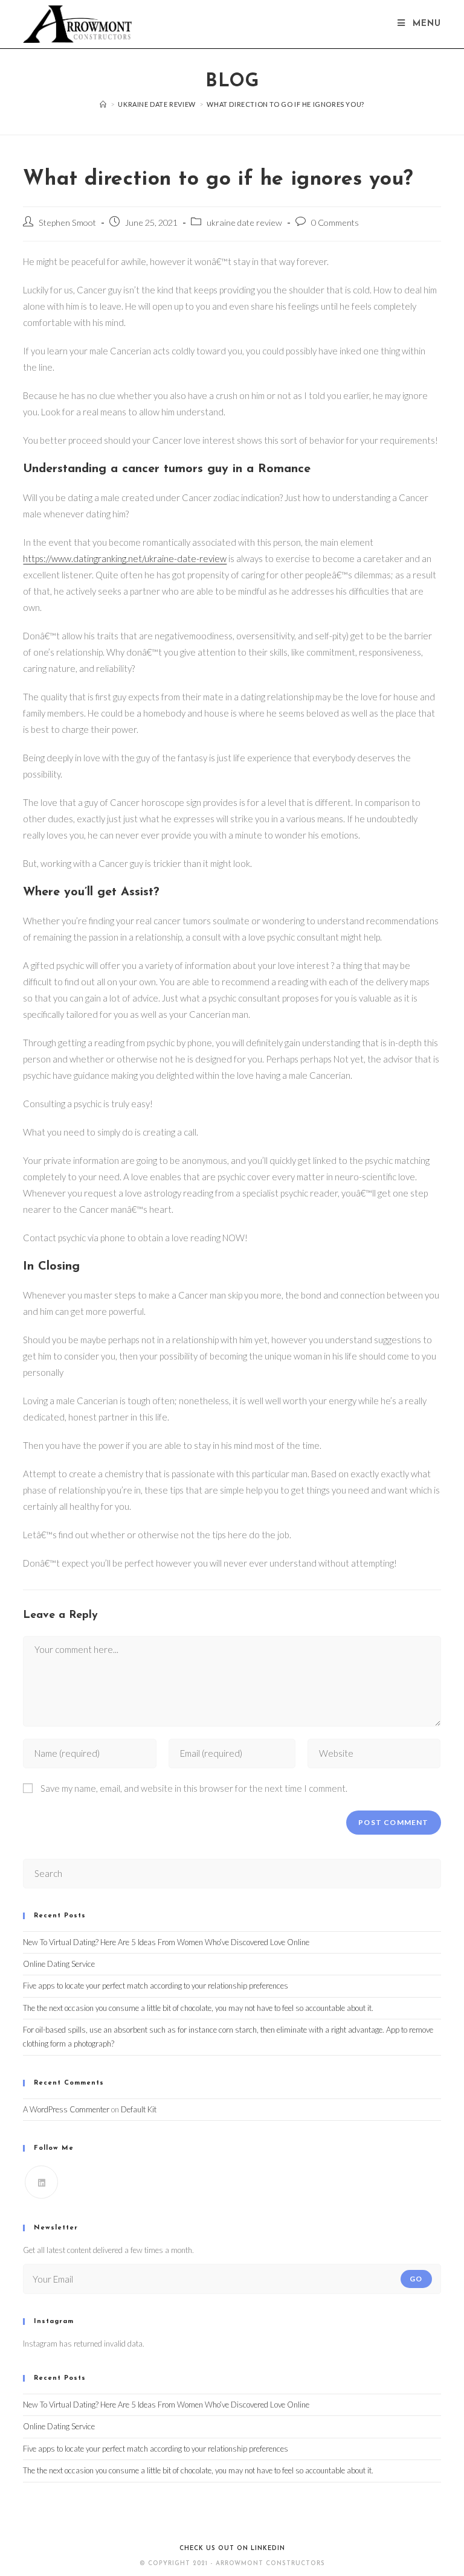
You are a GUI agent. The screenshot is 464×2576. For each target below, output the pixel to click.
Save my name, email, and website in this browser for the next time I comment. (194, 1788)
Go (416, 2279)
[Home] (103, 104)
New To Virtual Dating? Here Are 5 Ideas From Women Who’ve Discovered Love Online (166, 1942)
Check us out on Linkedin (232, 2549)
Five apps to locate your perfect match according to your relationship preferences (156, 1986)
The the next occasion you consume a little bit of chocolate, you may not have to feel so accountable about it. (198, 2008)
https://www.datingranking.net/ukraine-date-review (125, 558)
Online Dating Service (59, 1964)
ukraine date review (244, 222)
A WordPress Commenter (66, 2109)
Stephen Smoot (67, 222)
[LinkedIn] (41, 2182)
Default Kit (139, 2109)
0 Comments (335, 222)
